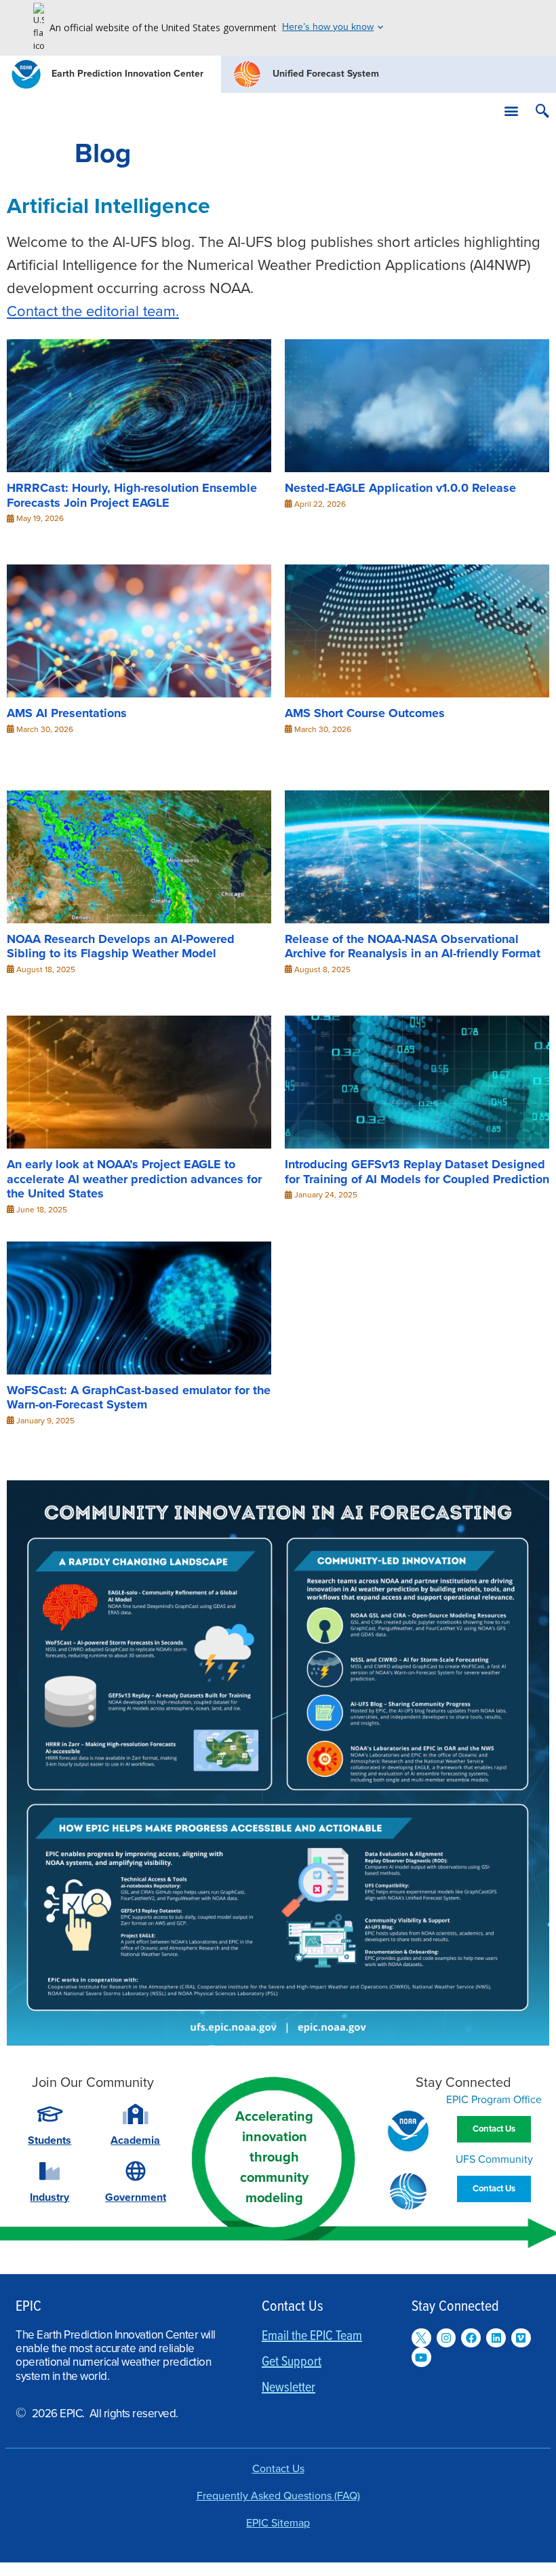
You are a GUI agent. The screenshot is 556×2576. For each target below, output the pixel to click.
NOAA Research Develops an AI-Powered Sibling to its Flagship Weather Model (121, 946)
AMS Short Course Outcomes (365, 713)
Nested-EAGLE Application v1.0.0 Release (400, 488)
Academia (135, 2140)
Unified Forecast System (326, 74)
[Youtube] (421, 2357)
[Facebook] (471, 2338)
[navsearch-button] (542, 113)
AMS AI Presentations (67, 713)
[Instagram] (446, 2338)
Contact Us (278, 2469)
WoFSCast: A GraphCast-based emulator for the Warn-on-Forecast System (139, 1397)
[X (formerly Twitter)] (421, 2338)
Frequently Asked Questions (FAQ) (278, 2496)
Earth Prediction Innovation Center (127, 74)
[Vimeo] (521, 2338)
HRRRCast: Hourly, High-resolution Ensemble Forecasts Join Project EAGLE (132, 495)
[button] (511, 111)
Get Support (292, 2362)
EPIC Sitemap (278, 2523)
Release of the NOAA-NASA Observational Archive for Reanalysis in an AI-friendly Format (413, 946)
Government (136, 2197)
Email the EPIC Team (312, 2337)
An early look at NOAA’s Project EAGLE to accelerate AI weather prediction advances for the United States (134, 1179)
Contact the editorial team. (93, 311)
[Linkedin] (496, 2338)
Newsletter (289, 2388)
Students (49, 2140)
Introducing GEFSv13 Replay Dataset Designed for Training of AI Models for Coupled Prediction (417, 1172)
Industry (49, 2197)
